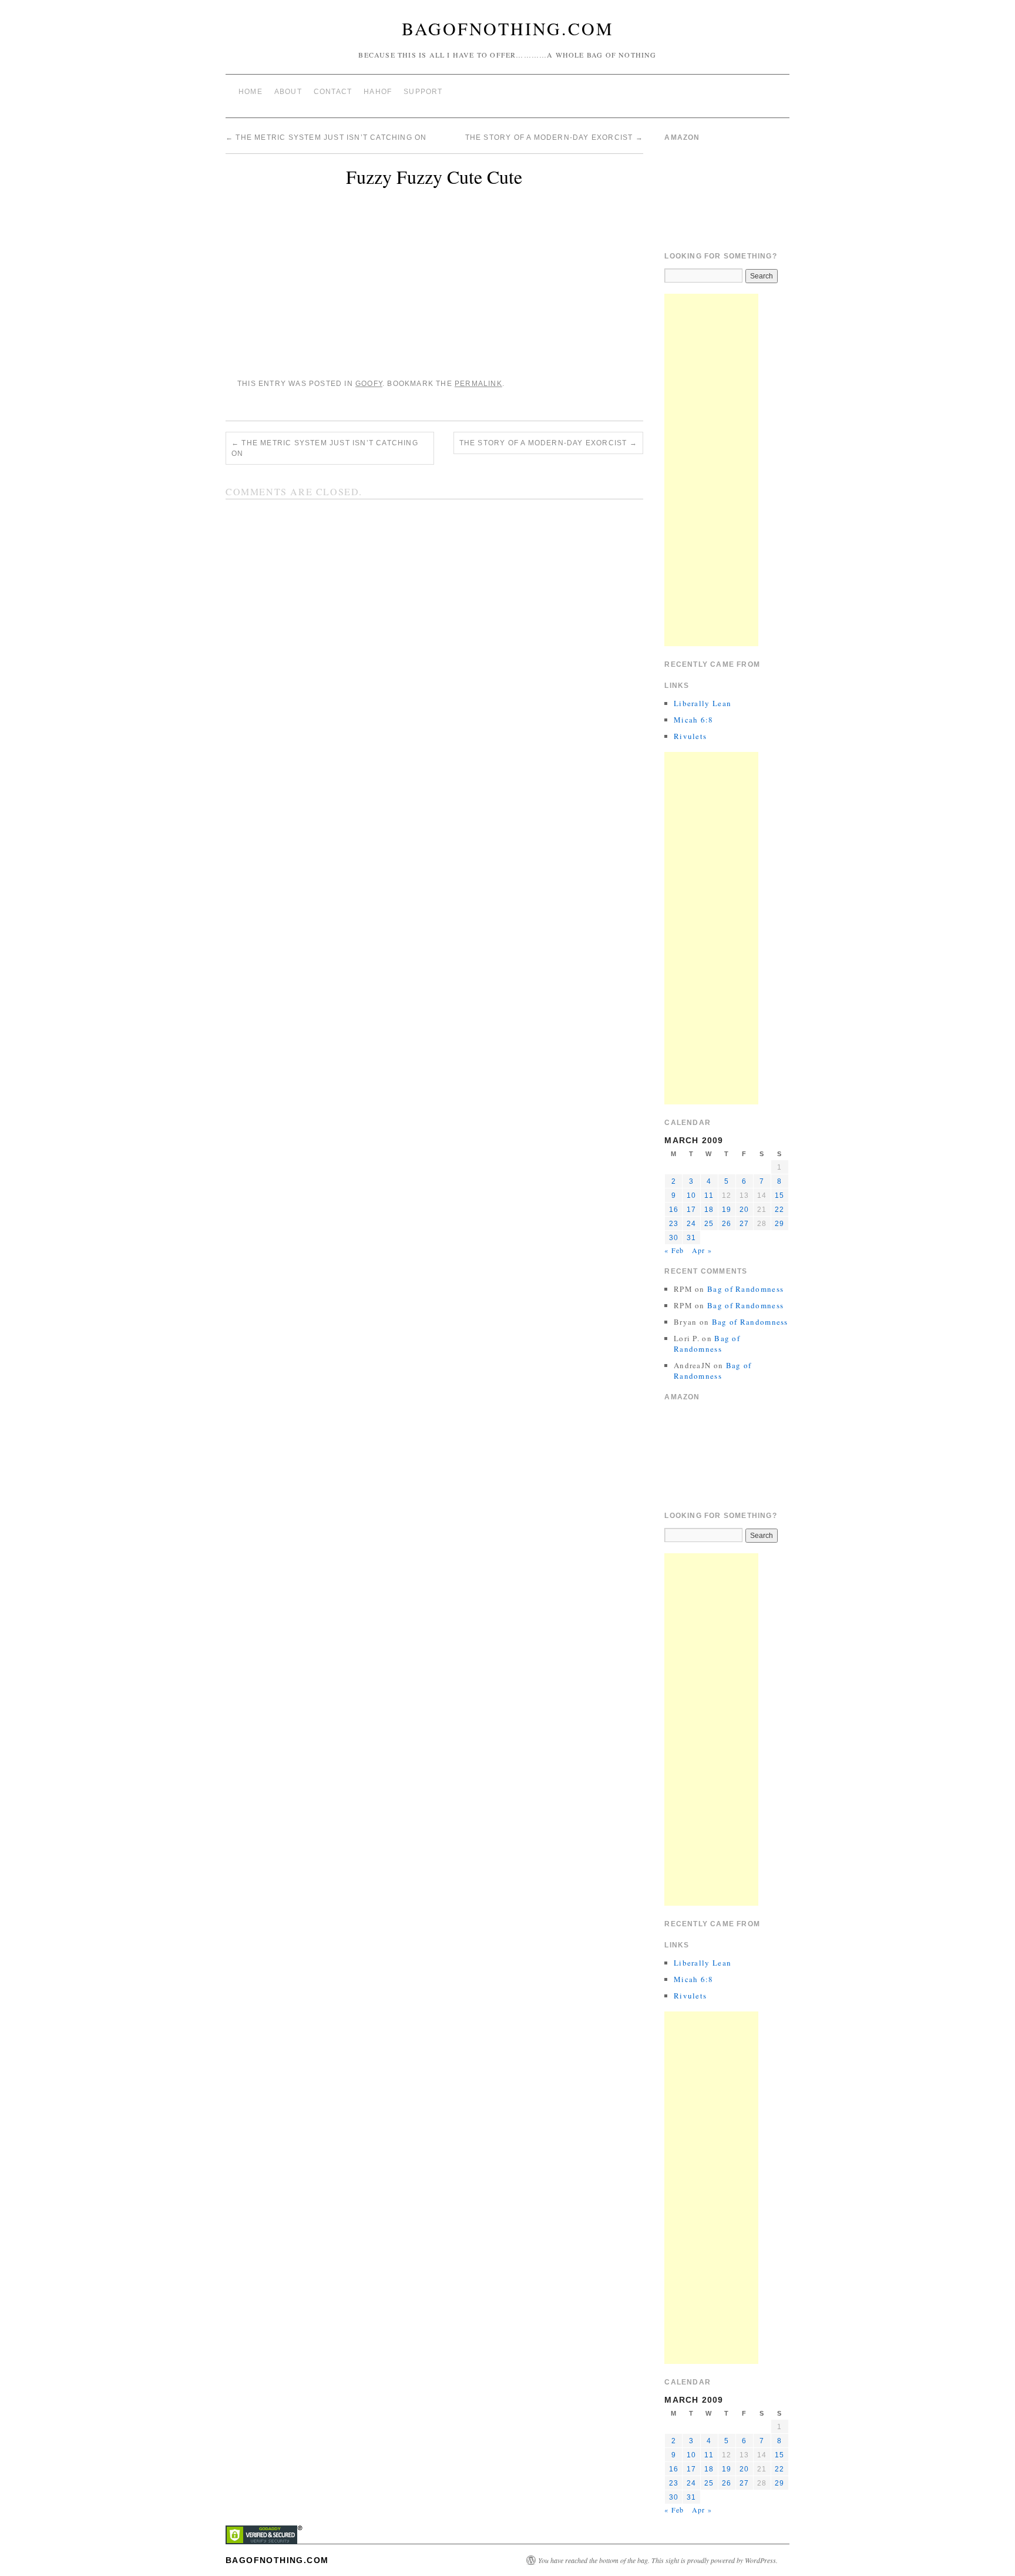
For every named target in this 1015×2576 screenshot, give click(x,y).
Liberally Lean (703, 703)
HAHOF (378, 92)
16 (674, 1210)
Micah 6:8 (694, 720)
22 (779, 1210)
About (288, 92)
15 (779, 1195)
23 (674, 1224)
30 (674, 1238)
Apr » (702, 1250)
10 (691, 1195)
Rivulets (690, 736)
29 (779, 1224)
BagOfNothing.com (508, 28)
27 (744, 1224)
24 (691, 1224)
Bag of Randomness (745, 1289)
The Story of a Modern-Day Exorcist (554, 137)
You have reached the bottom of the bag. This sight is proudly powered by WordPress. (658, 2560)
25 (709, 1224)
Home (251, 92)
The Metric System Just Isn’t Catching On (326, 137)
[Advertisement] (711, 470)
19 (727, 1210)
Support (423, 92)
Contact (333, 92)
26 (727, 1224)
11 (709, 1195)
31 (691, 1238)
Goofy (369, 384)
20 (744, 1210)
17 (691, 1210)
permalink (478, 384)
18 (709, 1210)
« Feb (674, 1250)
